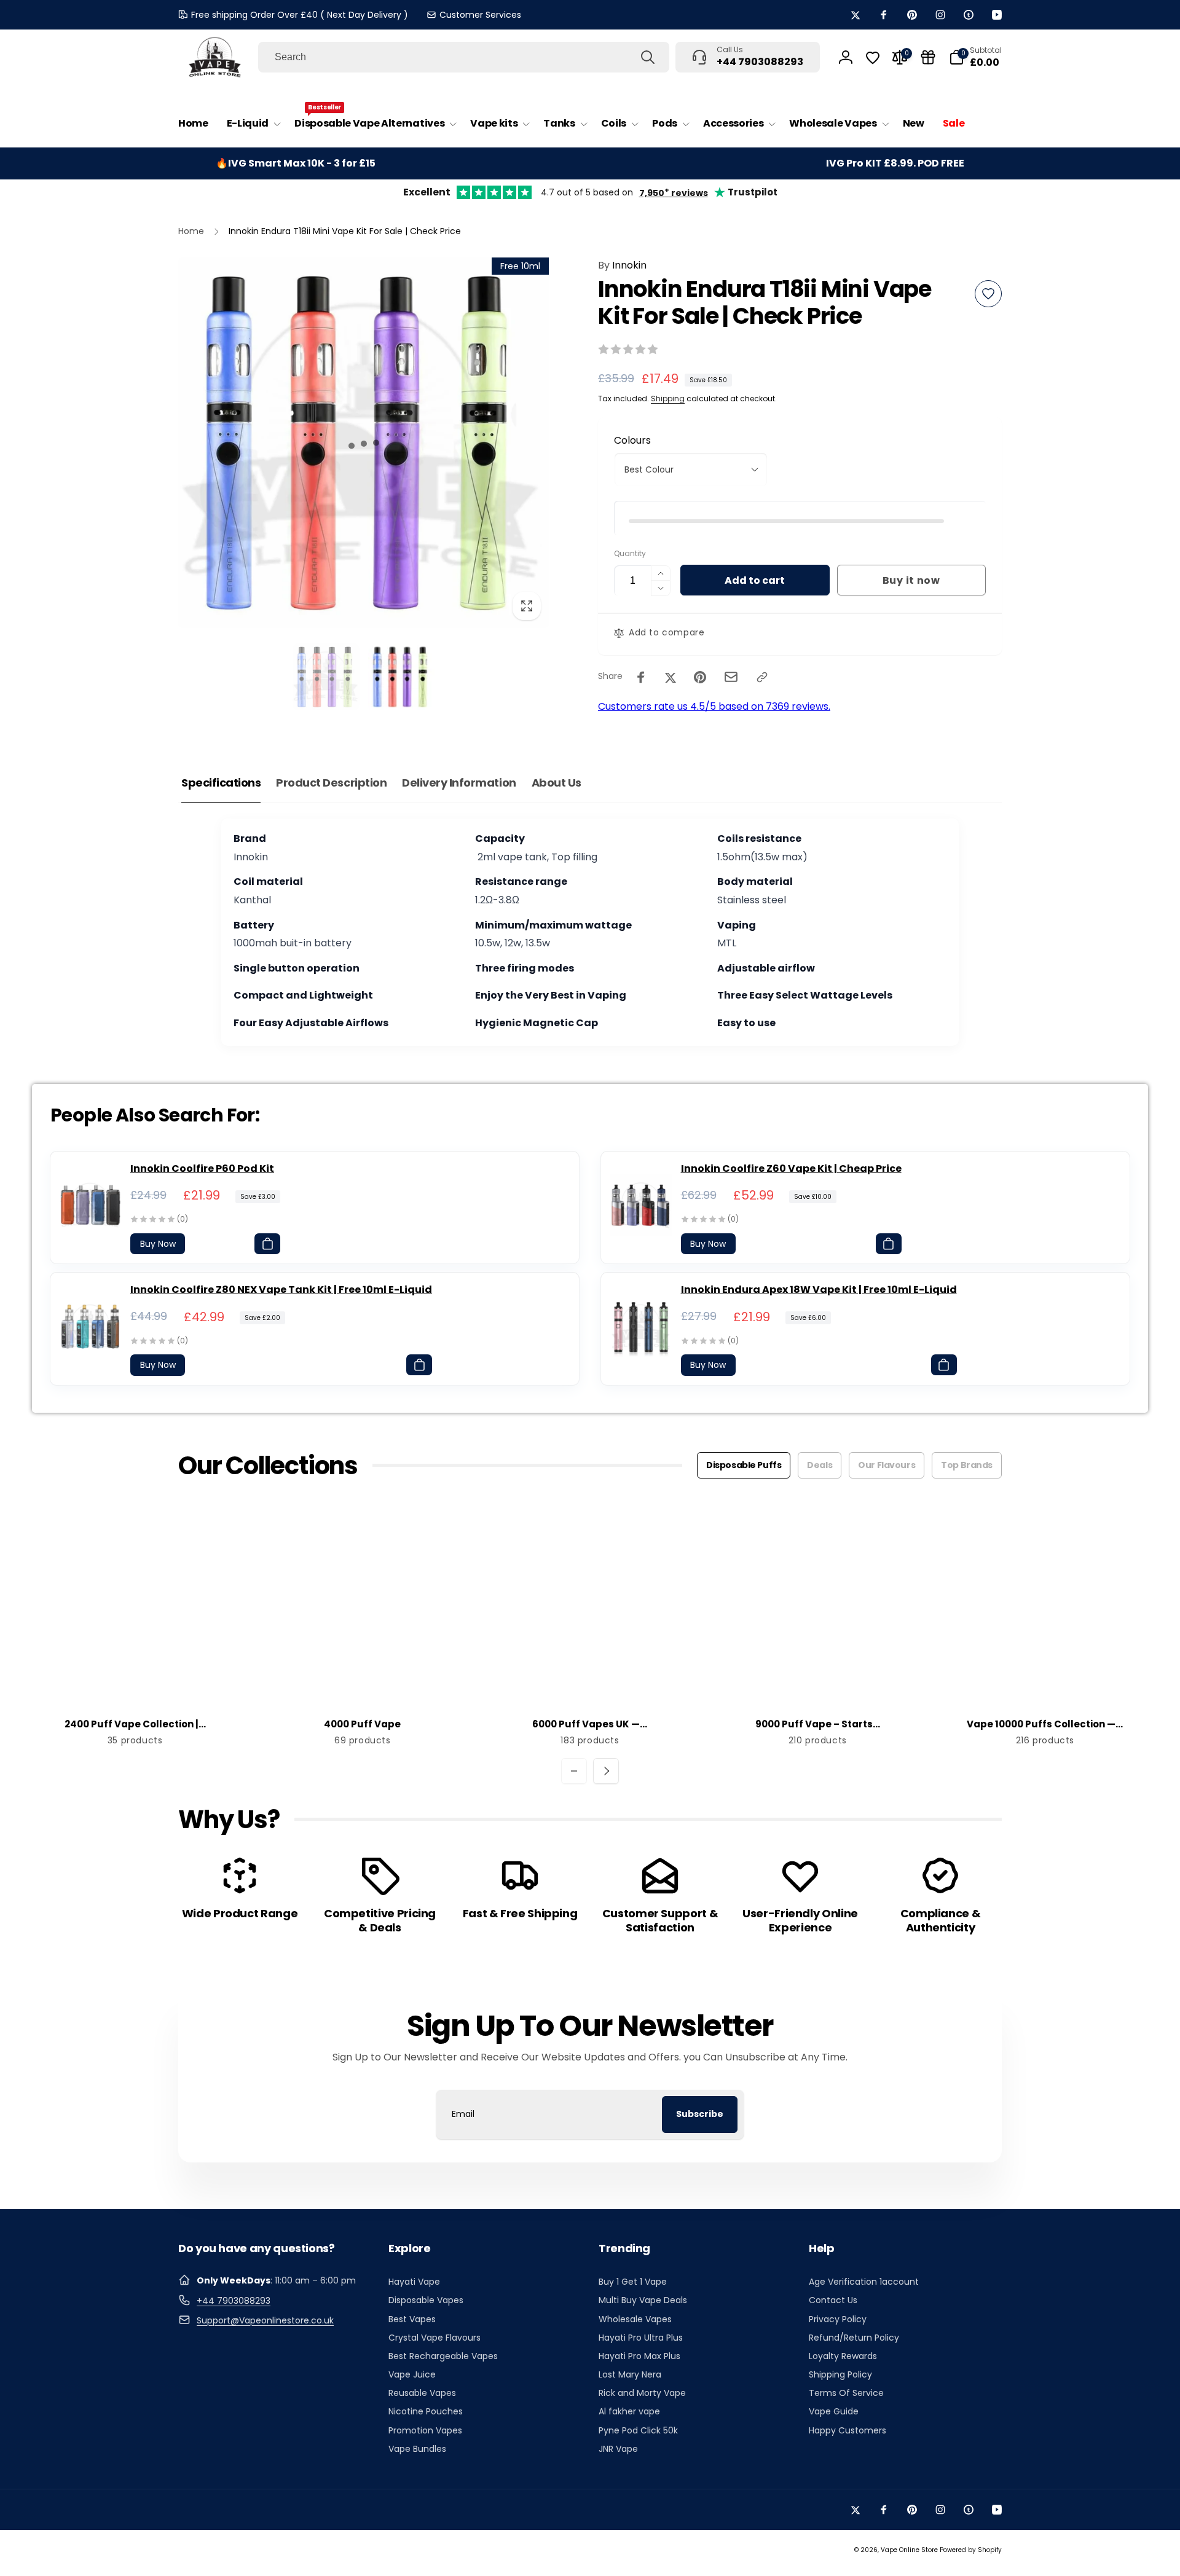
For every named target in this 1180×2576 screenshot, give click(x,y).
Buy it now (911, 580)
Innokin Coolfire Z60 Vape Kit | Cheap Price (791, 1168)
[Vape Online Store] (215, 57)
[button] (251, 124)
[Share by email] (731, 677)
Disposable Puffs (744, 1465)
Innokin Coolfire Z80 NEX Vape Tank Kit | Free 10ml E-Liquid (281, 1290)
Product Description (331, 783)
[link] (474, 15)
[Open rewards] (928, 57)
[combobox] (464, 57)
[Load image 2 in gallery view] (402, 677)
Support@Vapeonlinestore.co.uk (265, 2320)
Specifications (221, 783)
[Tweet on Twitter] (671, 677)
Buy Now (158, 1244)
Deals (820, 1465)
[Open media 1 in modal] (364, 443)
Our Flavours (887, 1465)
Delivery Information (459, 783)
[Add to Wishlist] (988, 294)
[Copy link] (762, 677)
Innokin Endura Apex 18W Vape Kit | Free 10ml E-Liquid (819, 1290)
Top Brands (967, 1465)
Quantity (630, 553)
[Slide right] (606, 1771)
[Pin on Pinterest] (700, 677)
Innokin (622, 265)
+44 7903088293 (234, 2301)
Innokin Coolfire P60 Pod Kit (202, 1168)
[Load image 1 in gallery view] (326, 677)
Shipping (668, 399)
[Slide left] (574, 1771)
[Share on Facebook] (641, 677)
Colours (632, 440)
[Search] (648, 57)
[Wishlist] (873, 58)
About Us (557, 783)
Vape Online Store (909, 2550)
